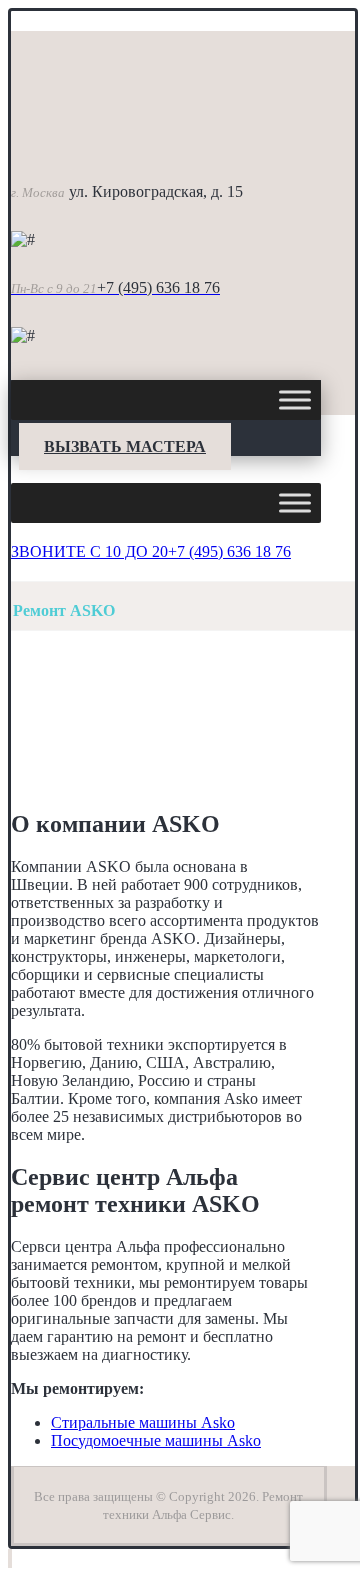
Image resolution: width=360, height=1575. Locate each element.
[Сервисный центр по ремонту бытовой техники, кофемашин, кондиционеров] (111, 143)
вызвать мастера (125, 446)
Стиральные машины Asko (143, 1422)
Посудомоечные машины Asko (156, 1440)
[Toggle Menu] (295, 399)
